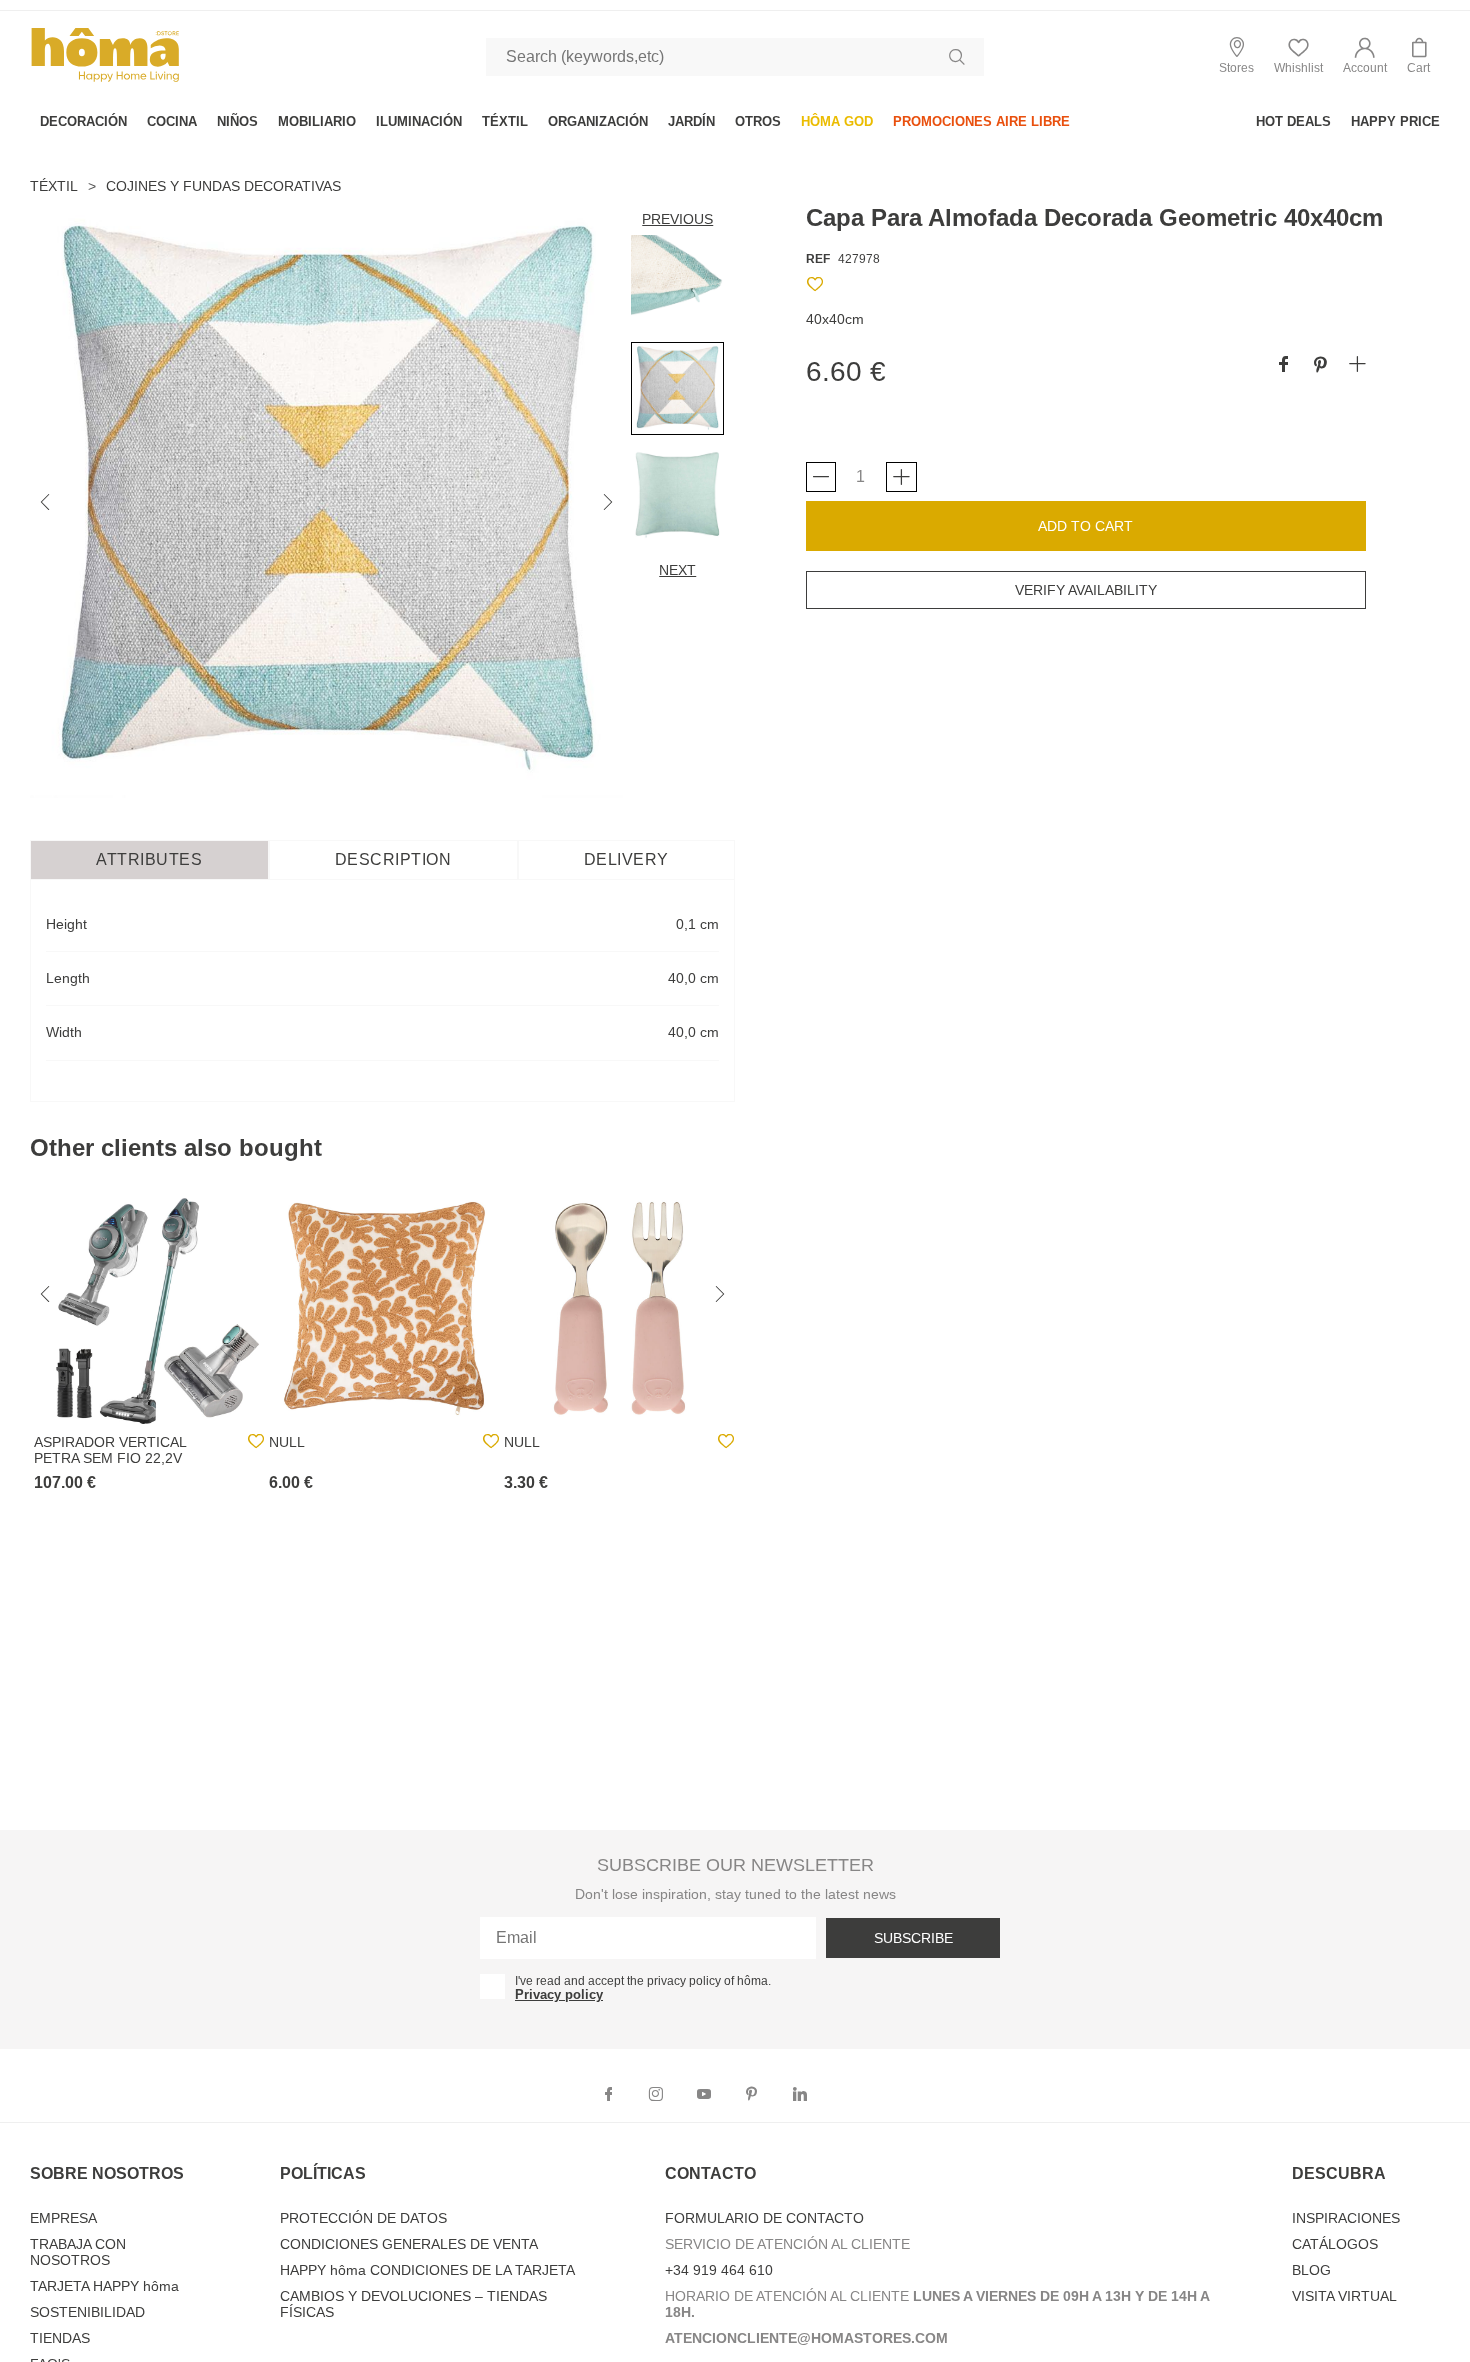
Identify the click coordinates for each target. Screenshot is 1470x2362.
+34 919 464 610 (719, 2270)
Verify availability (1086, 590)
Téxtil (505, 121)
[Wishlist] (815, 287)
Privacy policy (559, 1994)
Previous (677, 219)
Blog (1311, 2270)
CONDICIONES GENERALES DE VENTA (409, 2244)
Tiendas (60, 2338)
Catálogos (1335, 2244)
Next (677, 570)
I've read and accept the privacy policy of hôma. (643, 1981)
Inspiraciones (1346, 2218)
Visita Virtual (1344, 2296)
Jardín (691, 121)
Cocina (172, 121)
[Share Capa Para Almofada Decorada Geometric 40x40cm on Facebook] (1283, 365)
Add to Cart (1085, 526)
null (287, 1442)
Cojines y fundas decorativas (223, 186)
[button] (1365, 56)
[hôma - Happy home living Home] (105, 79)
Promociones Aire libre (981, 121)
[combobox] (735, 57)
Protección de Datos (363, 2218)
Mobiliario (317, 121)
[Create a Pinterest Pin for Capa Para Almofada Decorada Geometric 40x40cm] (1320, 365)
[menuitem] (83, 121)
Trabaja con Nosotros (78, 2252)
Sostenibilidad (87, 2312)
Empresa (63, 2218)
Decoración (83, 121)
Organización (598, 121)
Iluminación (419, 121)
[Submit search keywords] (957, 57)
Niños (237, 121)
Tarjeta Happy (104, 2286)
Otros (758, 121)
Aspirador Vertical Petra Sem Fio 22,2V (110, 1450)
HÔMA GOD (837, 121)
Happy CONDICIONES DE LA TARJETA (427, 2270)
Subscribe (913, 1938)
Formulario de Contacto (764, 2218)
